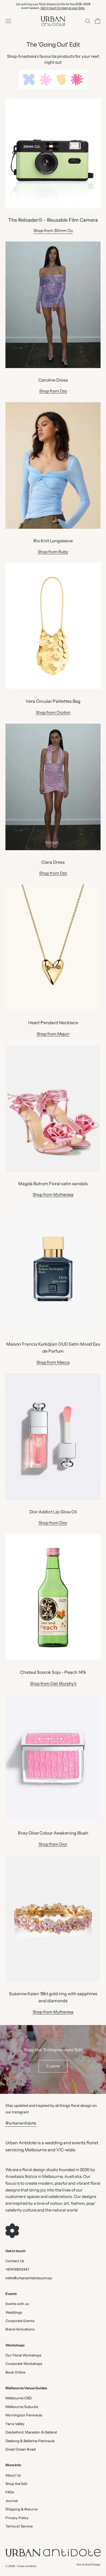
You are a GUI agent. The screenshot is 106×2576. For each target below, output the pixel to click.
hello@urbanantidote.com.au (29, 2278)
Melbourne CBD (19, 2398)
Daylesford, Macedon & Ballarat (31, 2432)
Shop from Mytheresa (53, 1194)
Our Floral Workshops (23, 2355)
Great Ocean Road (21, 2449)
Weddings (14, 2312)
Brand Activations (20, 2329)
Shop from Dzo (53, 391)
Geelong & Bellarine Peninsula (30, 2441)
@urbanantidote (21, 2123)
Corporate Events (20, 2321)
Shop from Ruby (53, 552)
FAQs (10, 2492)
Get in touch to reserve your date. (63, 8)
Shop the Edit (16, 2484)
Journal (12, 2501)
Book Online (15, 2372)
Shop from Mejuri (53, 1034)
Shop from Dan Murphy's (53, 1683)
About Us (13, 2475)
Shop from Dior (53, 1523)
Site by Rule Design (88, 2564)
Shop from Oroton (53, 712)
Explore (53, 2066)
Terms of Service (19, 2526)
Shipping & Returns (21, 2509)
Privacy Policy (17, 2518)
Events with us (17, 2304)
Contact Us (15, 2261)
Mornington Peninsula (24, 2415)
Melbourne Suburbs (22, 2407)
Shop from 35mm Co (53, 230)
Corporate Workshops (24, 2364)
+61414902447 (17, 2269)
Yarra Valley (15, 2424)
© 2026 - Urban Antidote (21, 2566)
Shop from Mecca (53, 1362)
